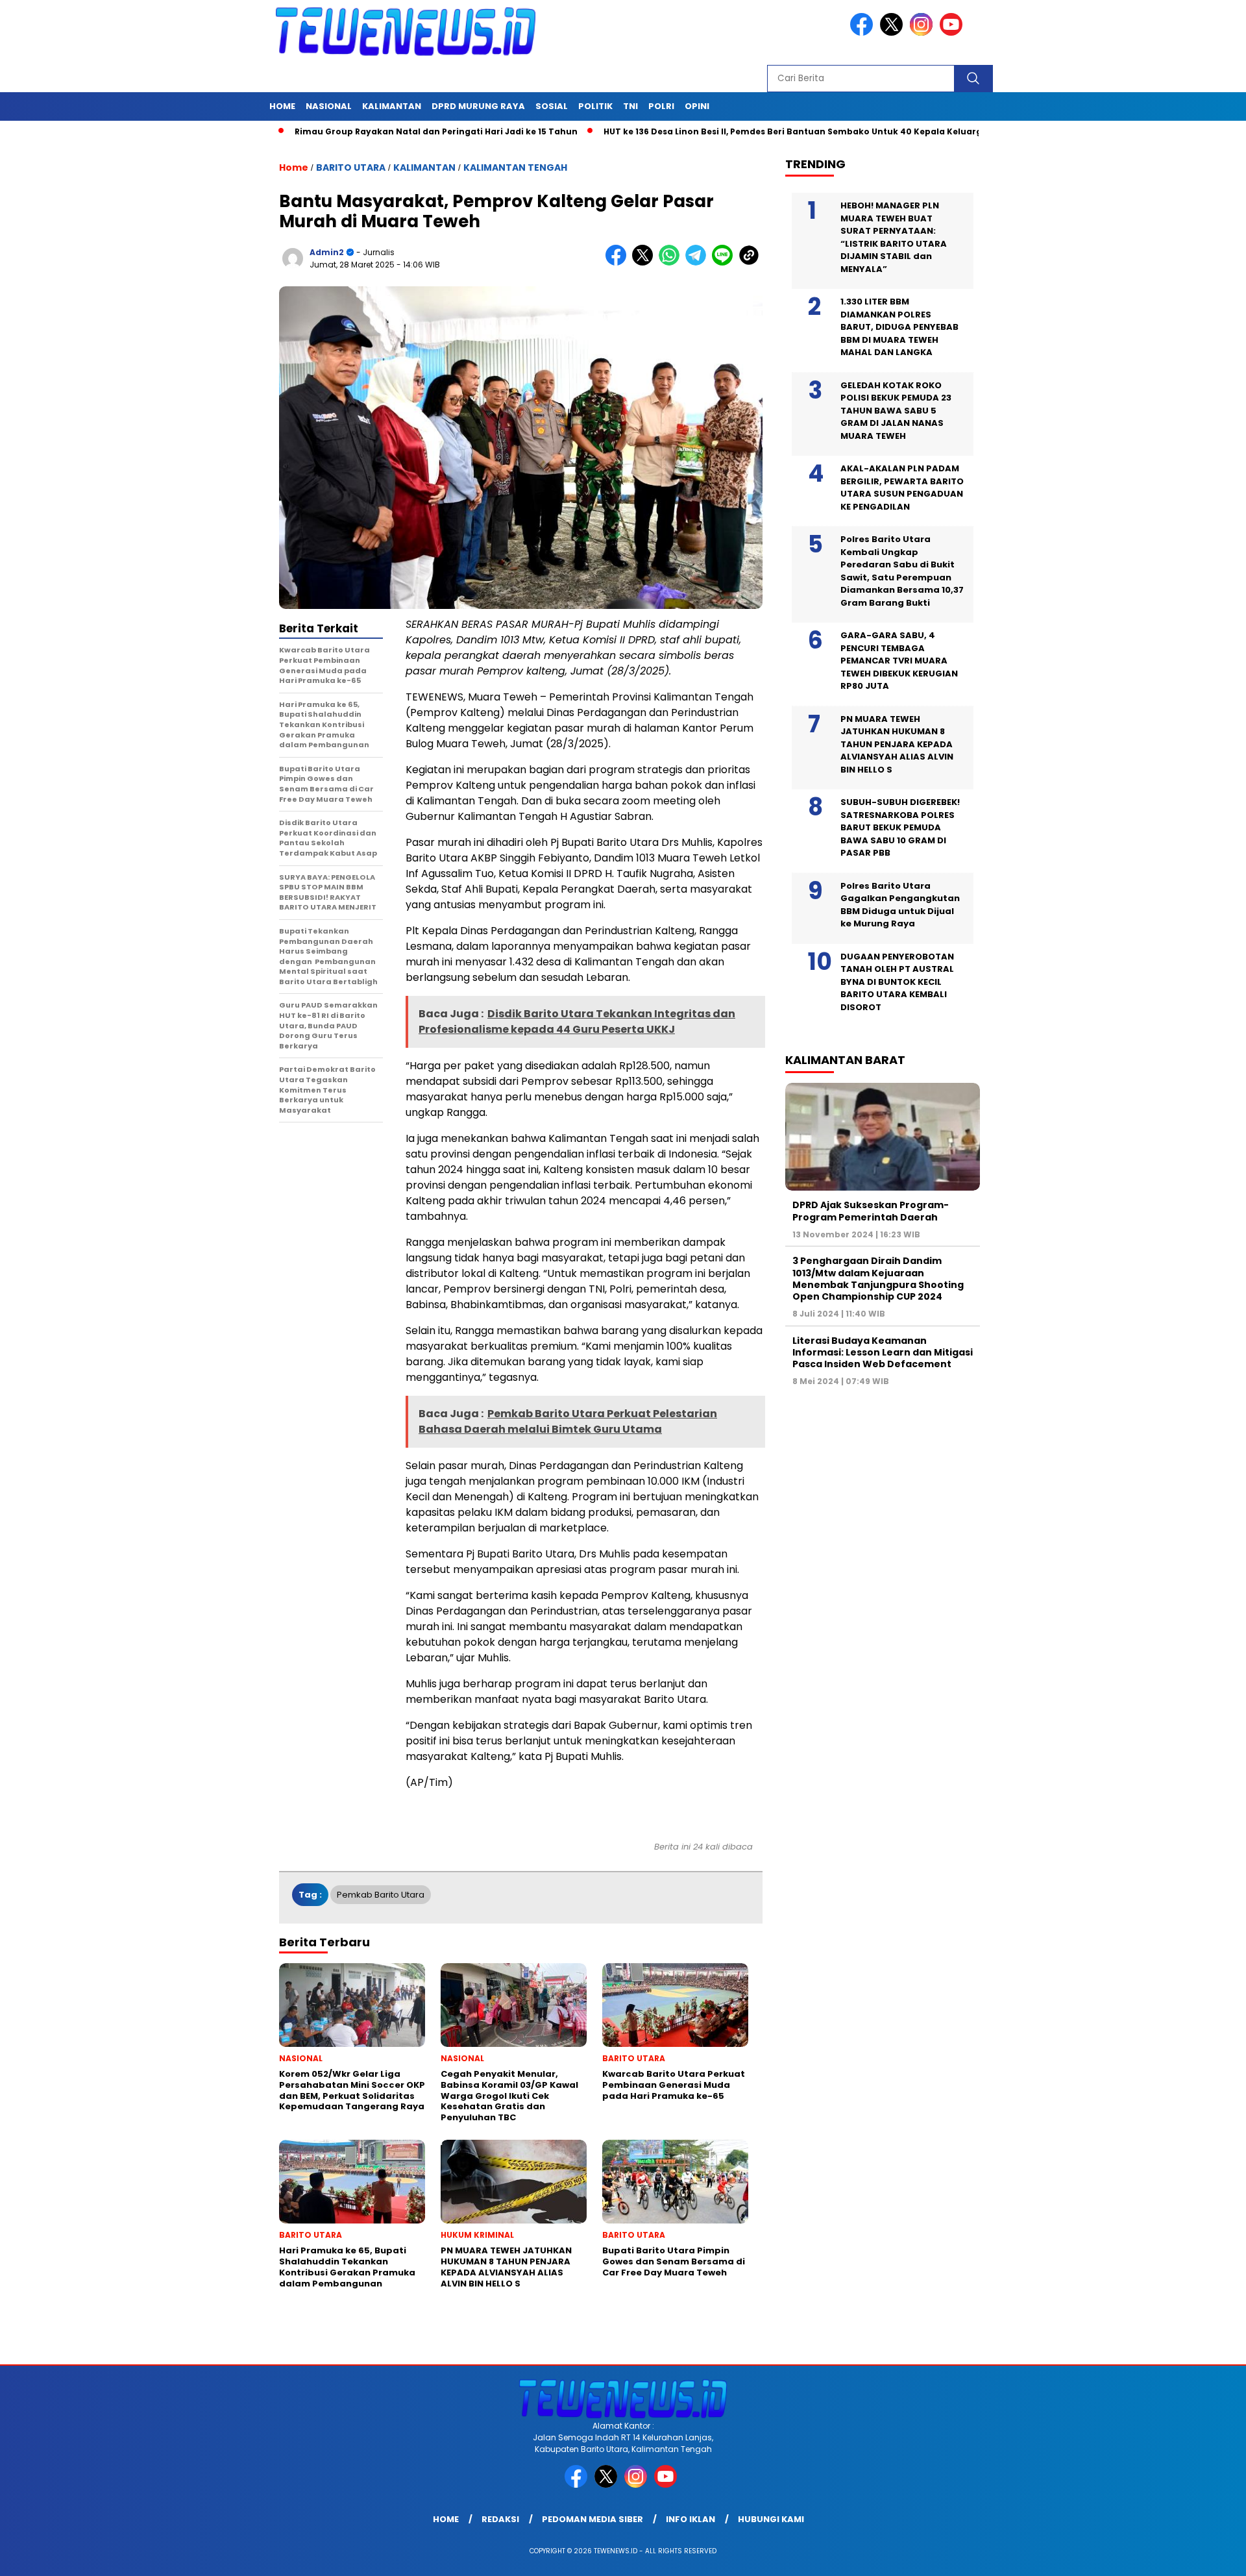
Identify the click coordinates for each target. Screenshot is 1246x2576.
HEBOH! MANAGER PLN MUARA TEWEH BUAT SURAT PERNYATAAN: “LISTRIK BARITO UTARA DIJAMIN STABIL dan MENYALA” (894, 237)
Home (282, 106)
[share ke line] (725, 263)
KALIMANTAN (392, 106)
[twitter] (894, 33)
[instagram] (923, 33)
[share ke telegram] (699, 263)
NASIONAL (329, 106)
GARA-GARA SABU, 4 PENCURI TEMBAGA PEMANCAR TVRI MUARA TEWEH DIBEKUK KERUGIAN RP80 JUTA (899, 661)
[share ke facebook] (619, 263)
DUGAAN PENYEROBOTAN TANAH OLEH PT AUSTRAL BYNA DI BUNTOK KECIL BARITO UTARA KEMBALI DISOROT (897, 982)
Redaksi (500, 2519)
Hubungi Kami (771, 2519)
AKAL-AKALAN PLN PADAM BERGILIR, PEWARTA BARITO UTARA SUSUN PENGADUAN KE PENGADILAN (902, 488)
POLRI (661, 106)
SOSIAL (552, 106)
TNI (630, 106)
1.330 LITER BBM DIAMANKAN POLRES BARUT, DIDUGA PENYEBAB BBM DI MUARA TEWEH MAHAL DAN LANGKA (899, 327)
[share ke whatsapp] (672, 263)
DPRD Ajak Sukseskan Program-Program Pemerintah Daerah (871, 1211)
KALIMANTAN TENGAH (515, 167)
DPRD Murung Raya (478, 106)
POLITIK (595, 106)
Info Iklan (690, 2519)
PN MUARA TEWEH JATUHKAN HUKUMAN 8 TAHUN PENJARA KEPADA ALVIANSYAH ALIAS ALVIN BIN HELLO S (897, 744)
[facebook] (864, 33)
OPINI (697, 106)
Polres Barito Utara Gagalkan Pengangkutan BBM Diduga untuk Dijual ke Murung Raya (900, 905)
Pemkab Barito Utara (381, 1895)
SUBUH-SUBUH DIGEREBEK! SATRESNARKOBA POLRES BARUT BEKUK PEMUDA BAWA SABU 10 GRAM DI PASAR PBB (900, 827)
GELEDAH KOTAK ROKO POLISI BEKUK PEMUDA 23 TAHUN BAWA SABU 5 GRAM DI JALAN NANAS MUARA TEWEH (896, 411)
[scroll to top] (1198, 2556)
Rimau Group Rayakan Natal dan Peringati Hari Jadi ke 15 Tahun (361, 131)
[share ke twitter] (645, 263)
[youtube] (953, 33)
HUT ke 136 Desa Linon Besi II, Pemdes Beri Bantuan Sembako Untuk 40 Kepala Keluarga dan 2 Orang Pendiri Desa (777, 131)
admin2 (327, 252)
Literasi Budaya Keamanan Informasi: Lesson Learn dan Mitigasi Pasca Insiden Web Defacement (883, 1352)
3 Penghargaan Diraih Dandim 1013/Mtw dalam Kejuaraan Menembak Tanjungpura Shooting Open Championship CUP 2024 (878, 1279)
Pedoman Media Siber (592, 2519)
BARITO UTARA (351, 167)
